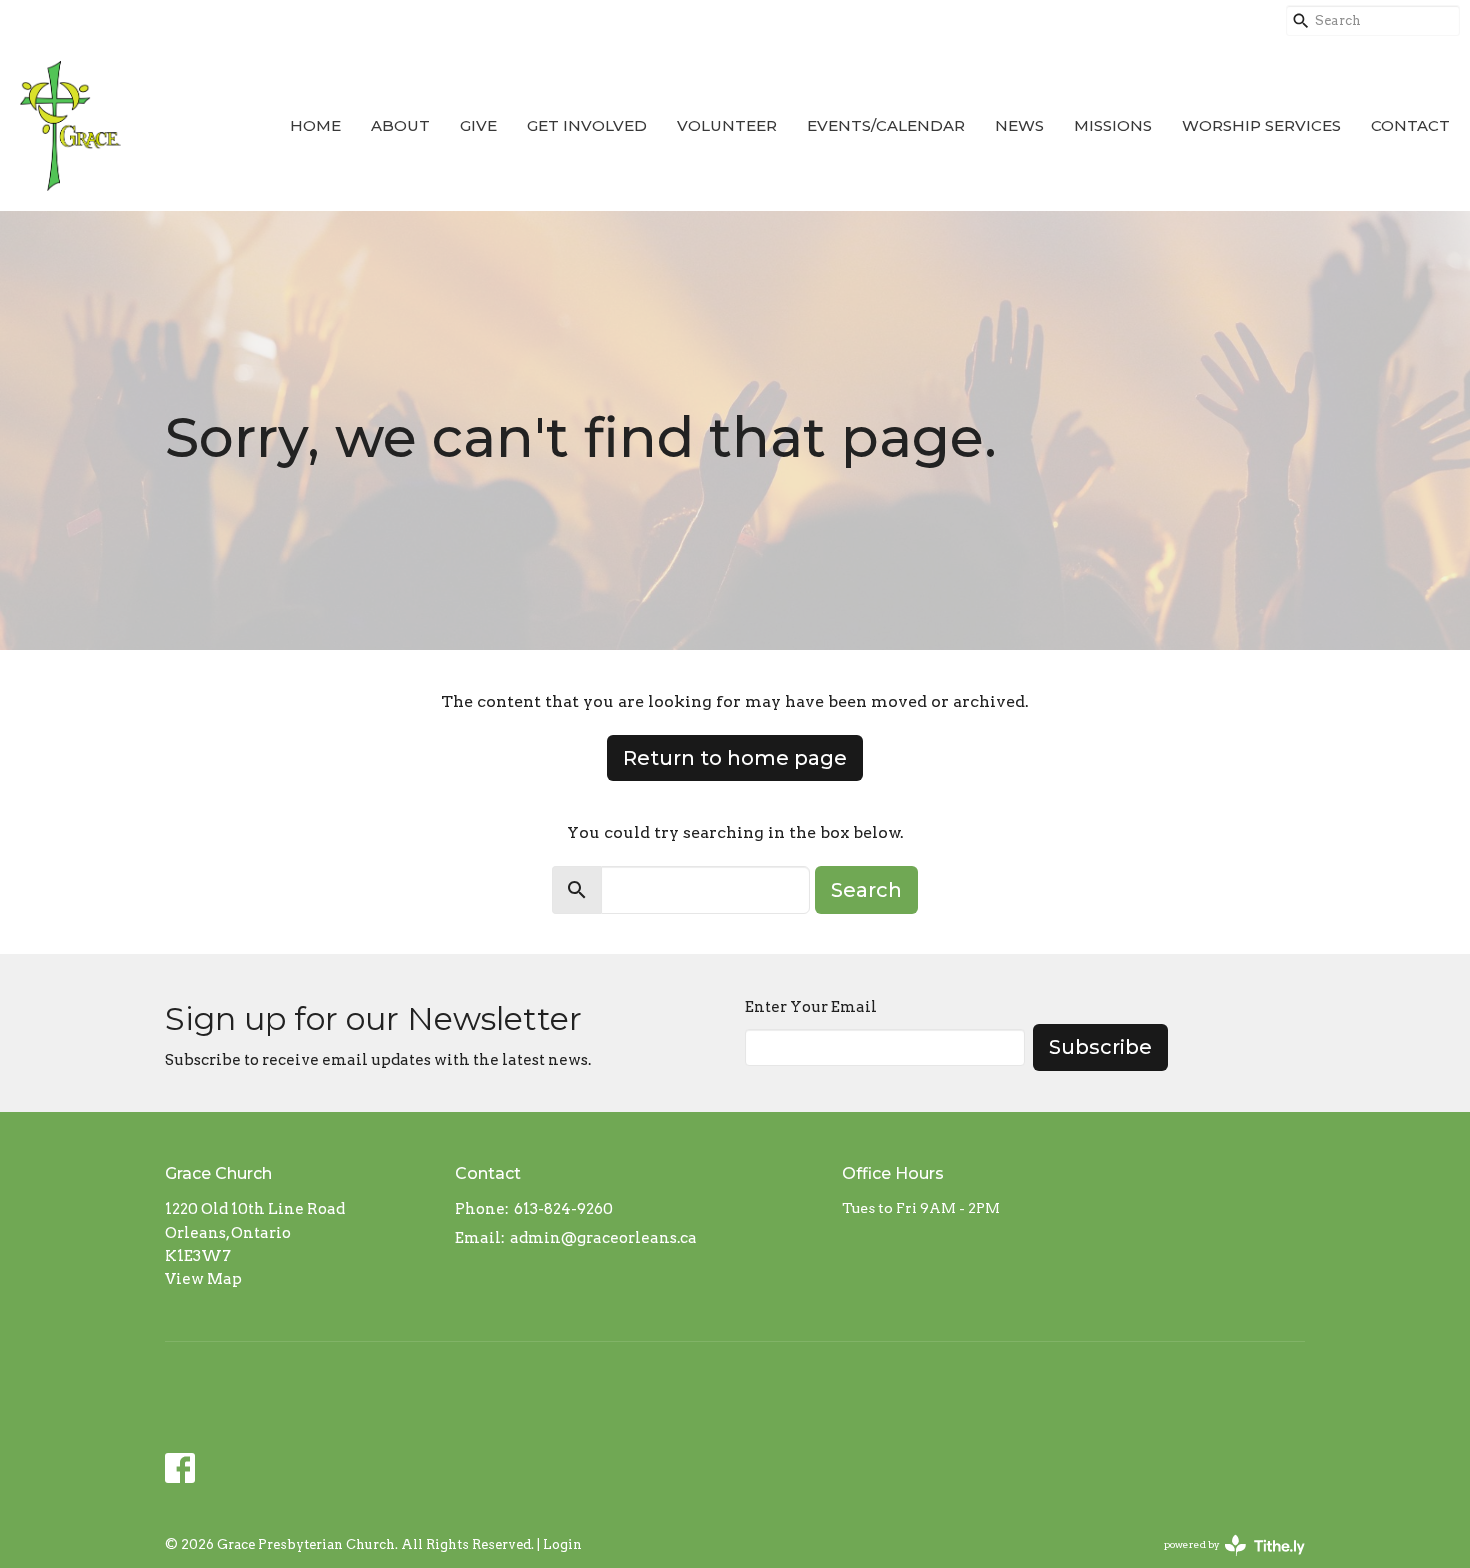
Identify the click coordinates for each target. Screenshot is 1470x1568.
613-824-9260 (563, 1209)
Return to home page (735, 758)
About (400, 125)
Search (866, 890)
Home (315, 125)
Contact (1410, 125)
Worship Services (1261, 125)
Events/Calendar (886, 125)
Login (562, 1544)
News (1019, 125)
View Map (203, 1279)
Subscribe (1100, 1047)
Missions (1113, 125)
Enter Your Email (811, 1007)
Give (478, 125)
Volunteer (727, 125)
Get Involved (587, 125)
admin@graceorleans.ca (603, 1238)
